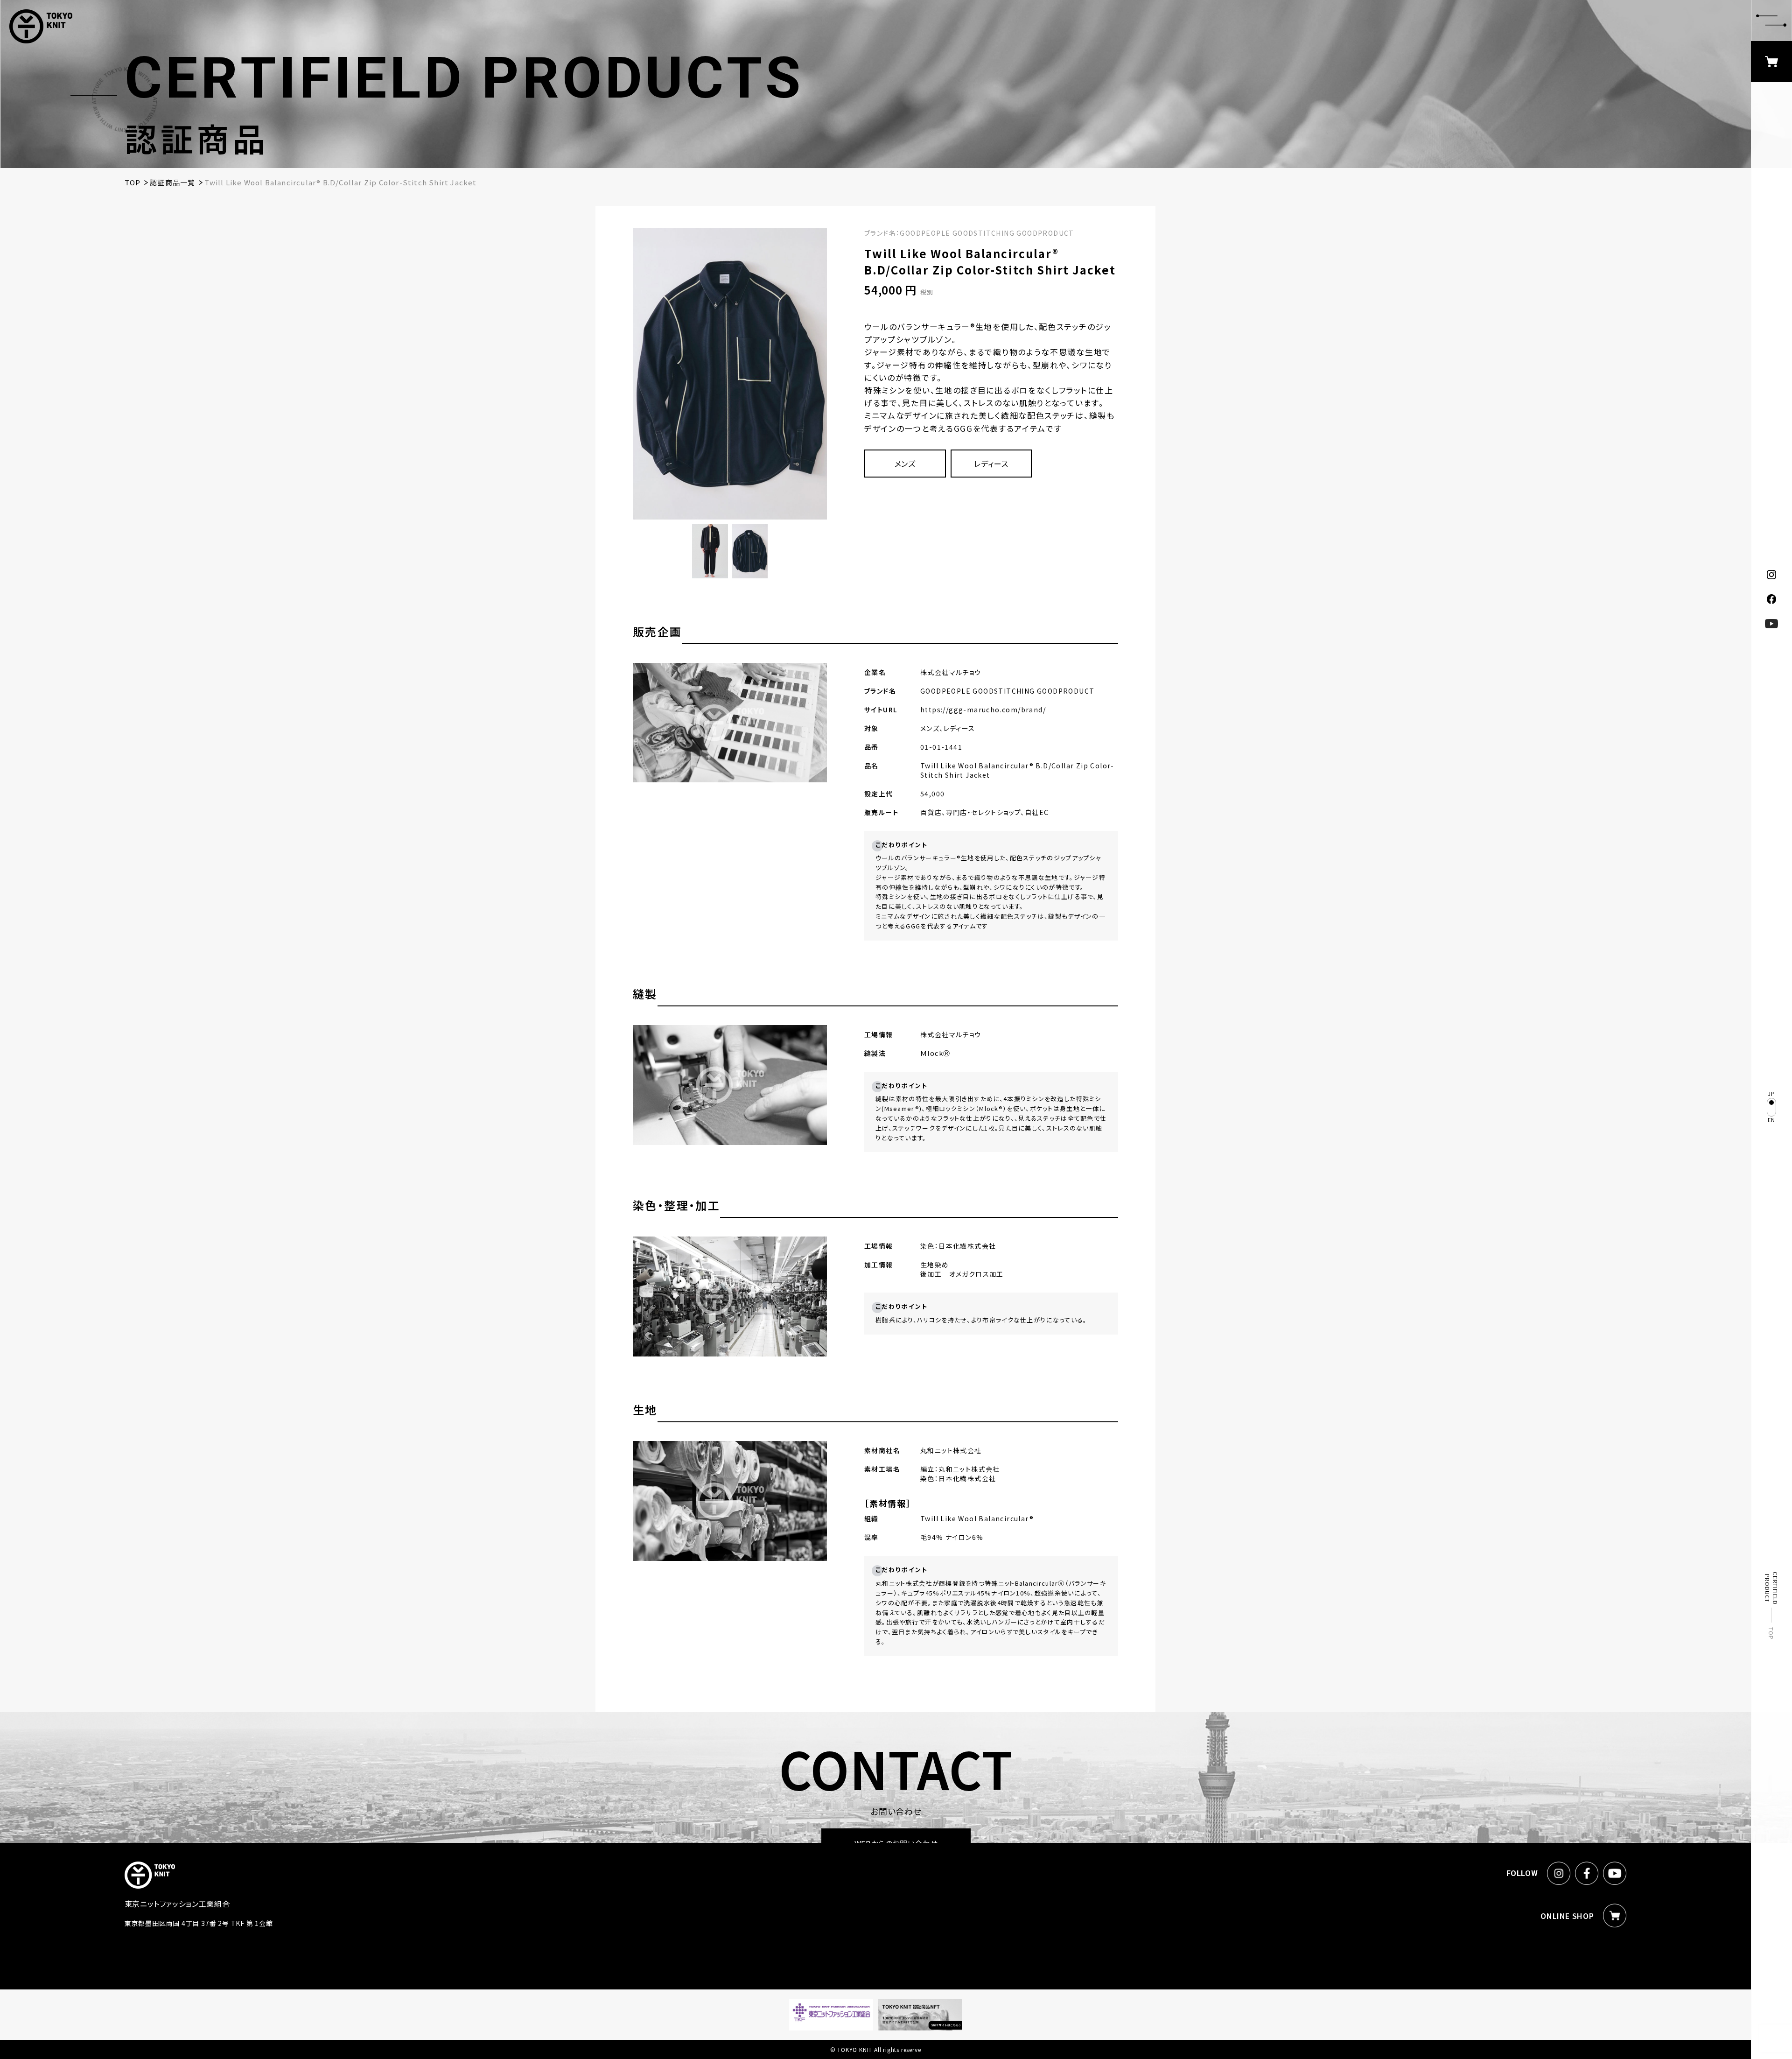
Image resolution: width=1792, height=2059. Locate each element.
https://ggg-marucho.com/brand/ (983, 710)
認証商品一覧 (172, 182)
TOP (1772, 1633)
